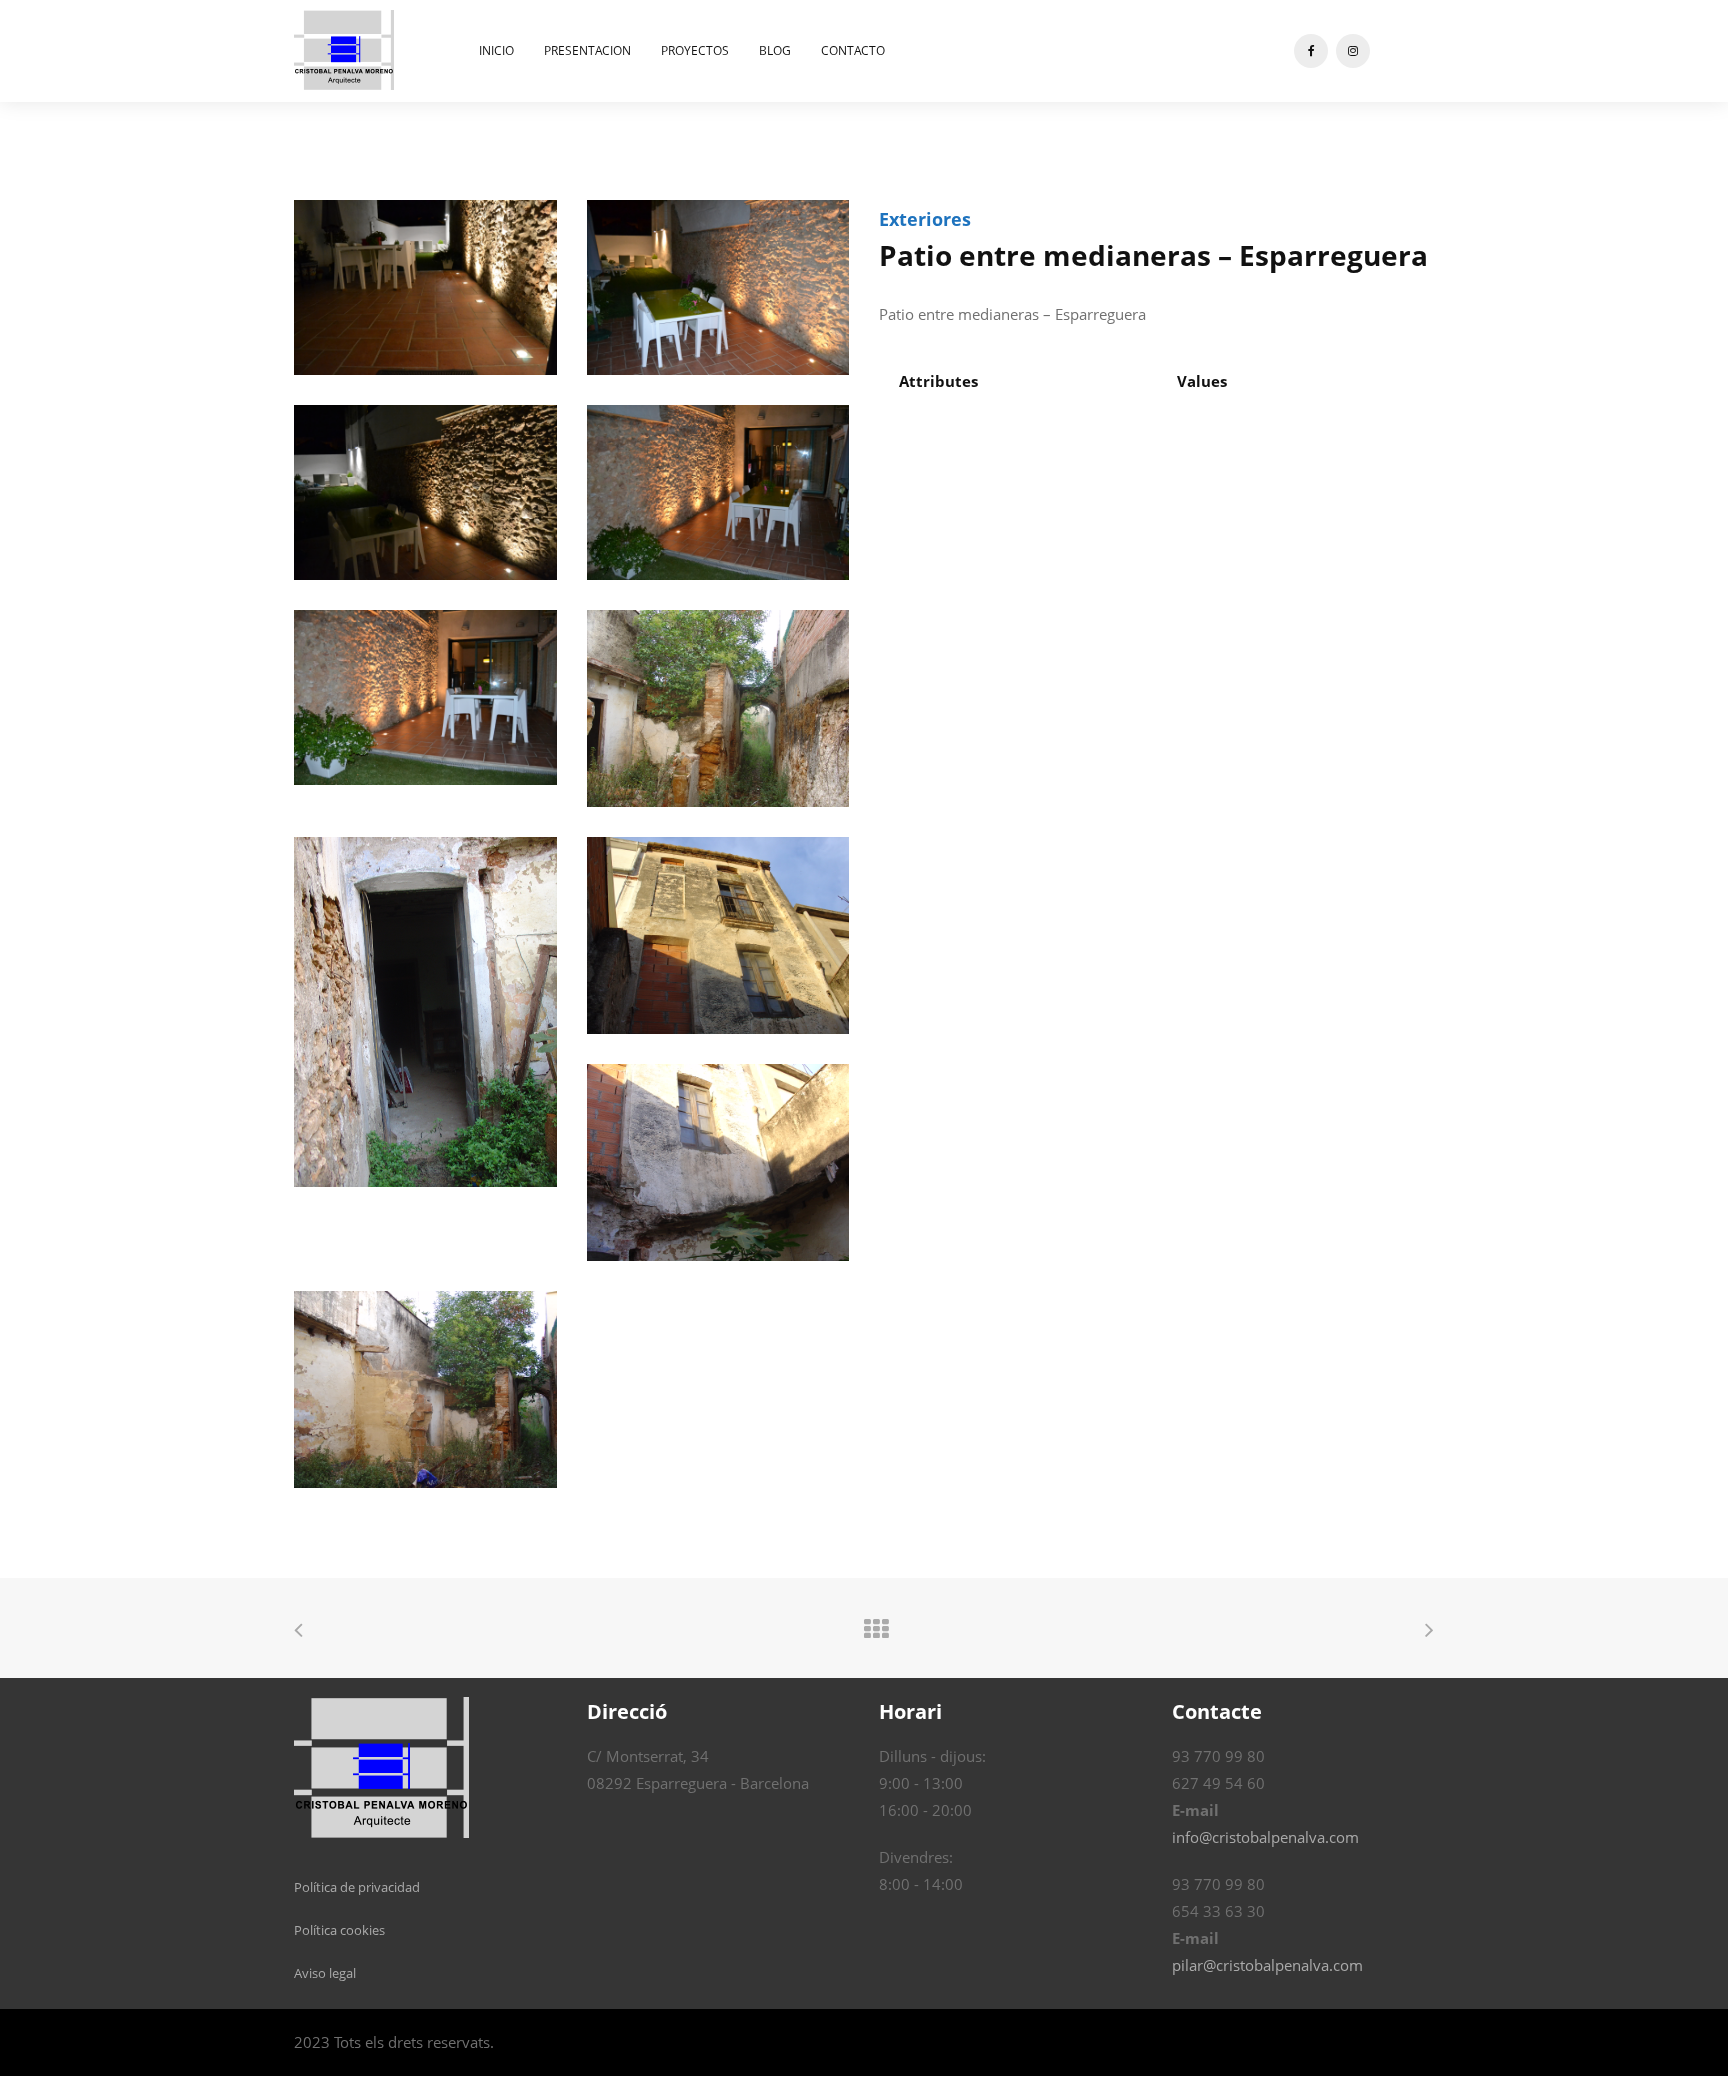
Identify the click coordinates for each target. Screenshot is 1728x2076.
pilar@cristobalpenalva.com (1267, 1965)
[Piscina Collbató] (1429, 1632)
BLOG (775, 50)
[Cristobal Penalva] (344, 49)
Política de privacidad (357, 1887)
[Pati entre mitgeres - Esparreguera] (298, 1632)
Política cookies (339, 1930)
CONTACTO (853, 50)
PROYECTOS (695, 50)
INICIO (496, 50)
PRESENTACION (587, 50)
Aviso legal (325, 1973)
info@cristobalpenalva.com (1265, 1837)
